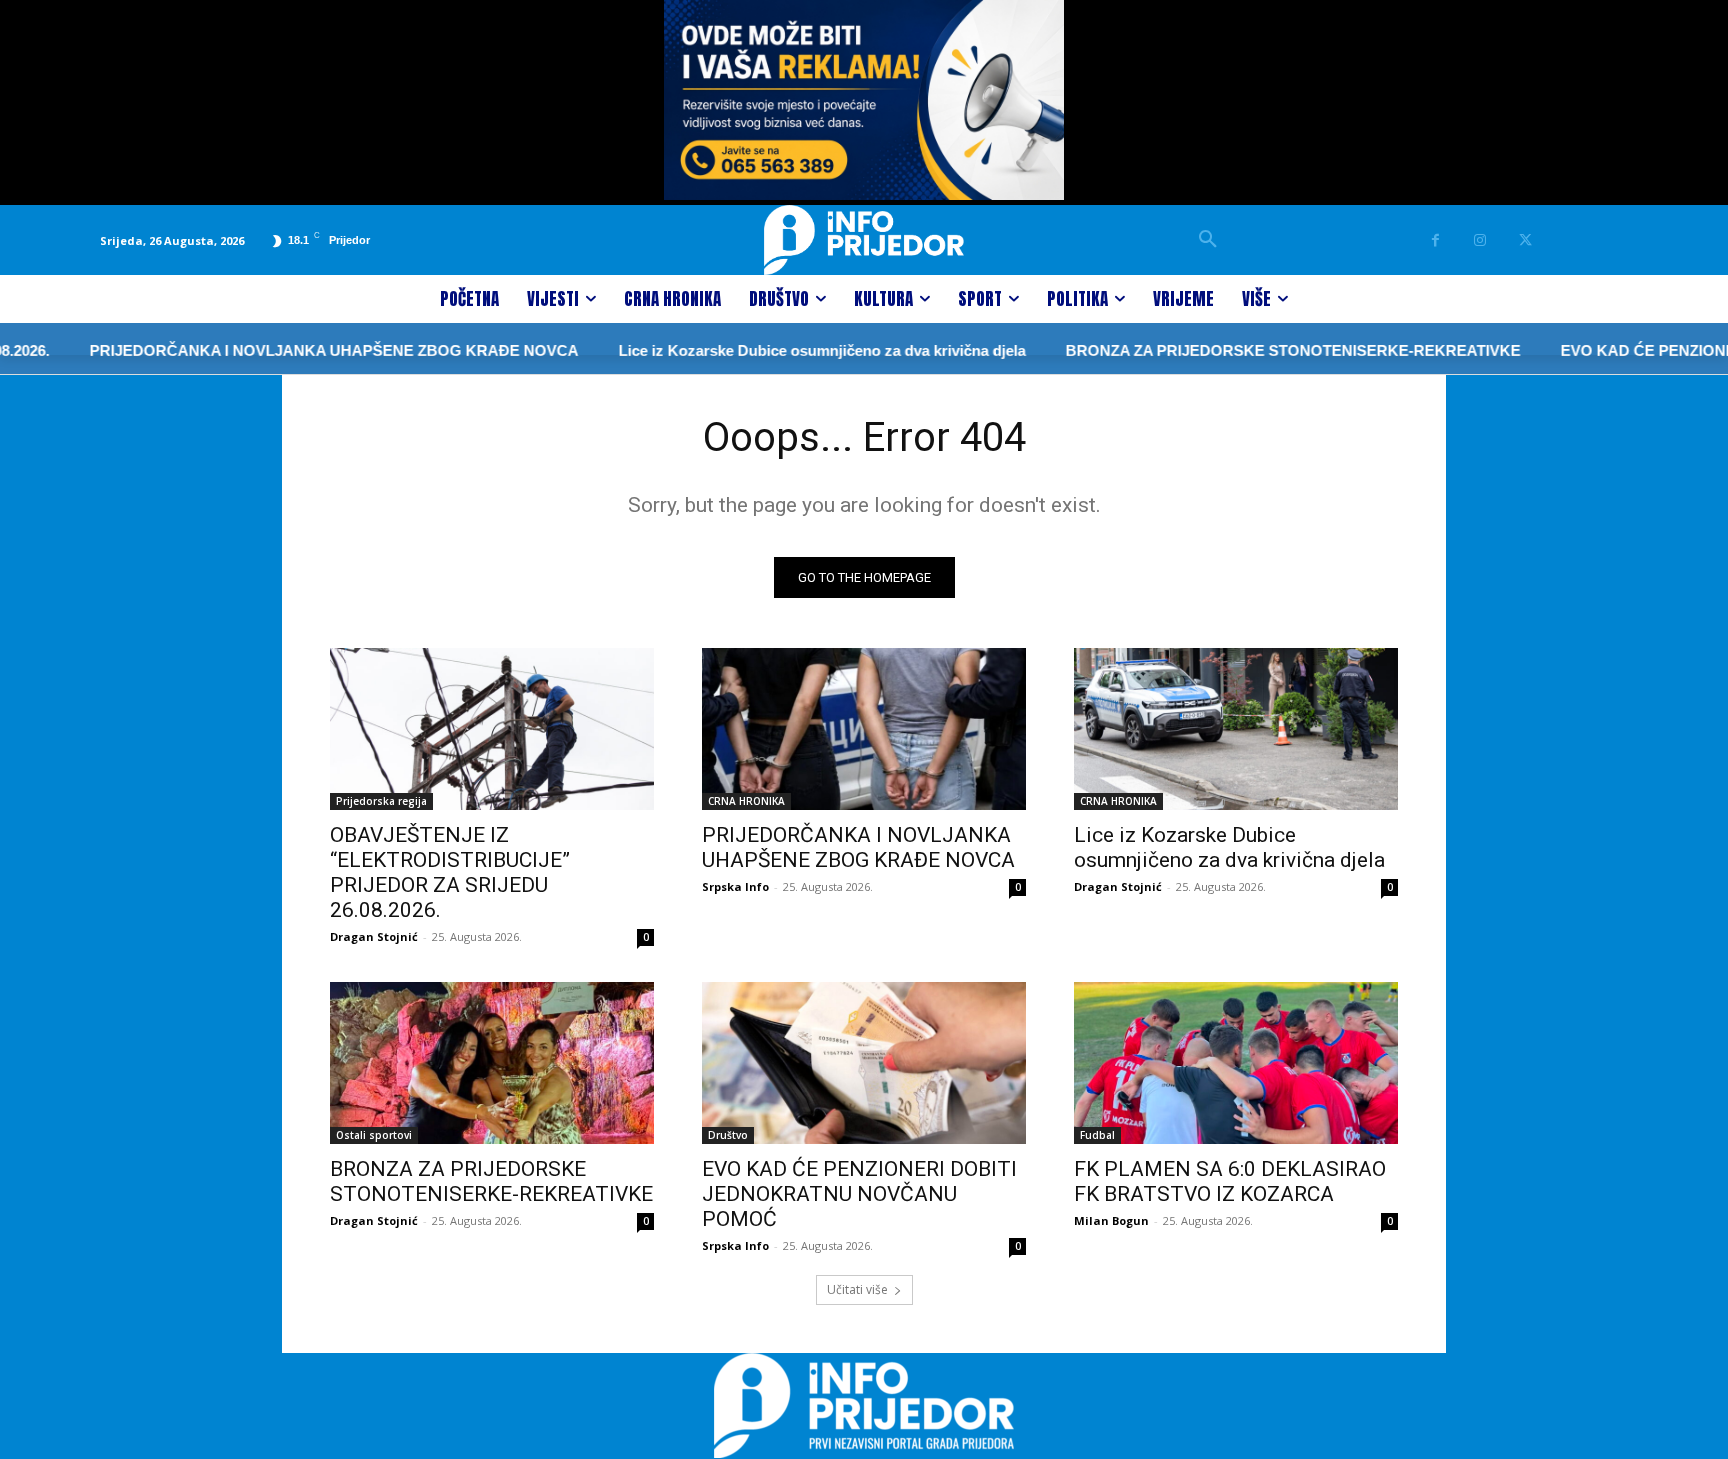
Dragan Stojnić (374, 936)
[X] (1525, 240)
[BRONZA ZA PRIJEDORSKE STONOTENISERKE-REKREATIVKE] (492, 1063)
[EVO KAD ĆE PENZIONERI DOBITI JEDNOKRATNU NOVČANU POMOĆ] (864, 1063)
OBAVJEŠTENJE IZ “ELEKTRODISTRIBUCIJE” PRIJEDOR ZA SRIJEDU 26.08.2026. (450, 872)
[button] (1208, 240)
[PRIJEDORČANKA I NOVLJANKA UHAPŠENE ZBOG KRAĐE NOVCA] (864, 729)
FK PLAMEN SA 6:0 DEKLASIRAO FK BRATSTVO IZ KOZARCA (1230, 1181)
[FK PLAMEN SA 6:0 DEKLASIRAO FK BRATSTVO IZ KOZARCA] (1236, 1063)
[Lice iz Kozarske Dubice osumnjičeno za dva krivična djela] (1236, 729)
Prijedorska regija (381, 801)
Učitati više (857, 1289)
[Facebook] (1435, 240)
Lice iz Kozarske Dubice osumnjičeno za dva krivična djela (782, 350)
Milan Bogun (1111, 1220)
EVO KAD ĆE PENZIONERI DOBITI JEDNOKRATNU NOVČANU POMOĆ (859, 1194)
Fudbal (1097, 1135)
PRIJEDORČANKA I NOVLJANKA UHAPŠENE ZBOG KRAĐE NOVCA (294, 350)
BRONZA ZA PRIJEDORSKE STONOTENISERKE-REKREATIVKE (1253, 350)
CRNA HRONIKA (746, 801)
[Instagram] (1480, 240)
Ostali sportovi (374, 1135)
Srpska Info (735, 886)
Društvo (728, 1135)
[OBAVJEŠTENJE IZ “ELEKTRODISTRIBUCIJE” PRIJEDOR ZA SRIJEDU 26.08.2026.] (492, 729)
